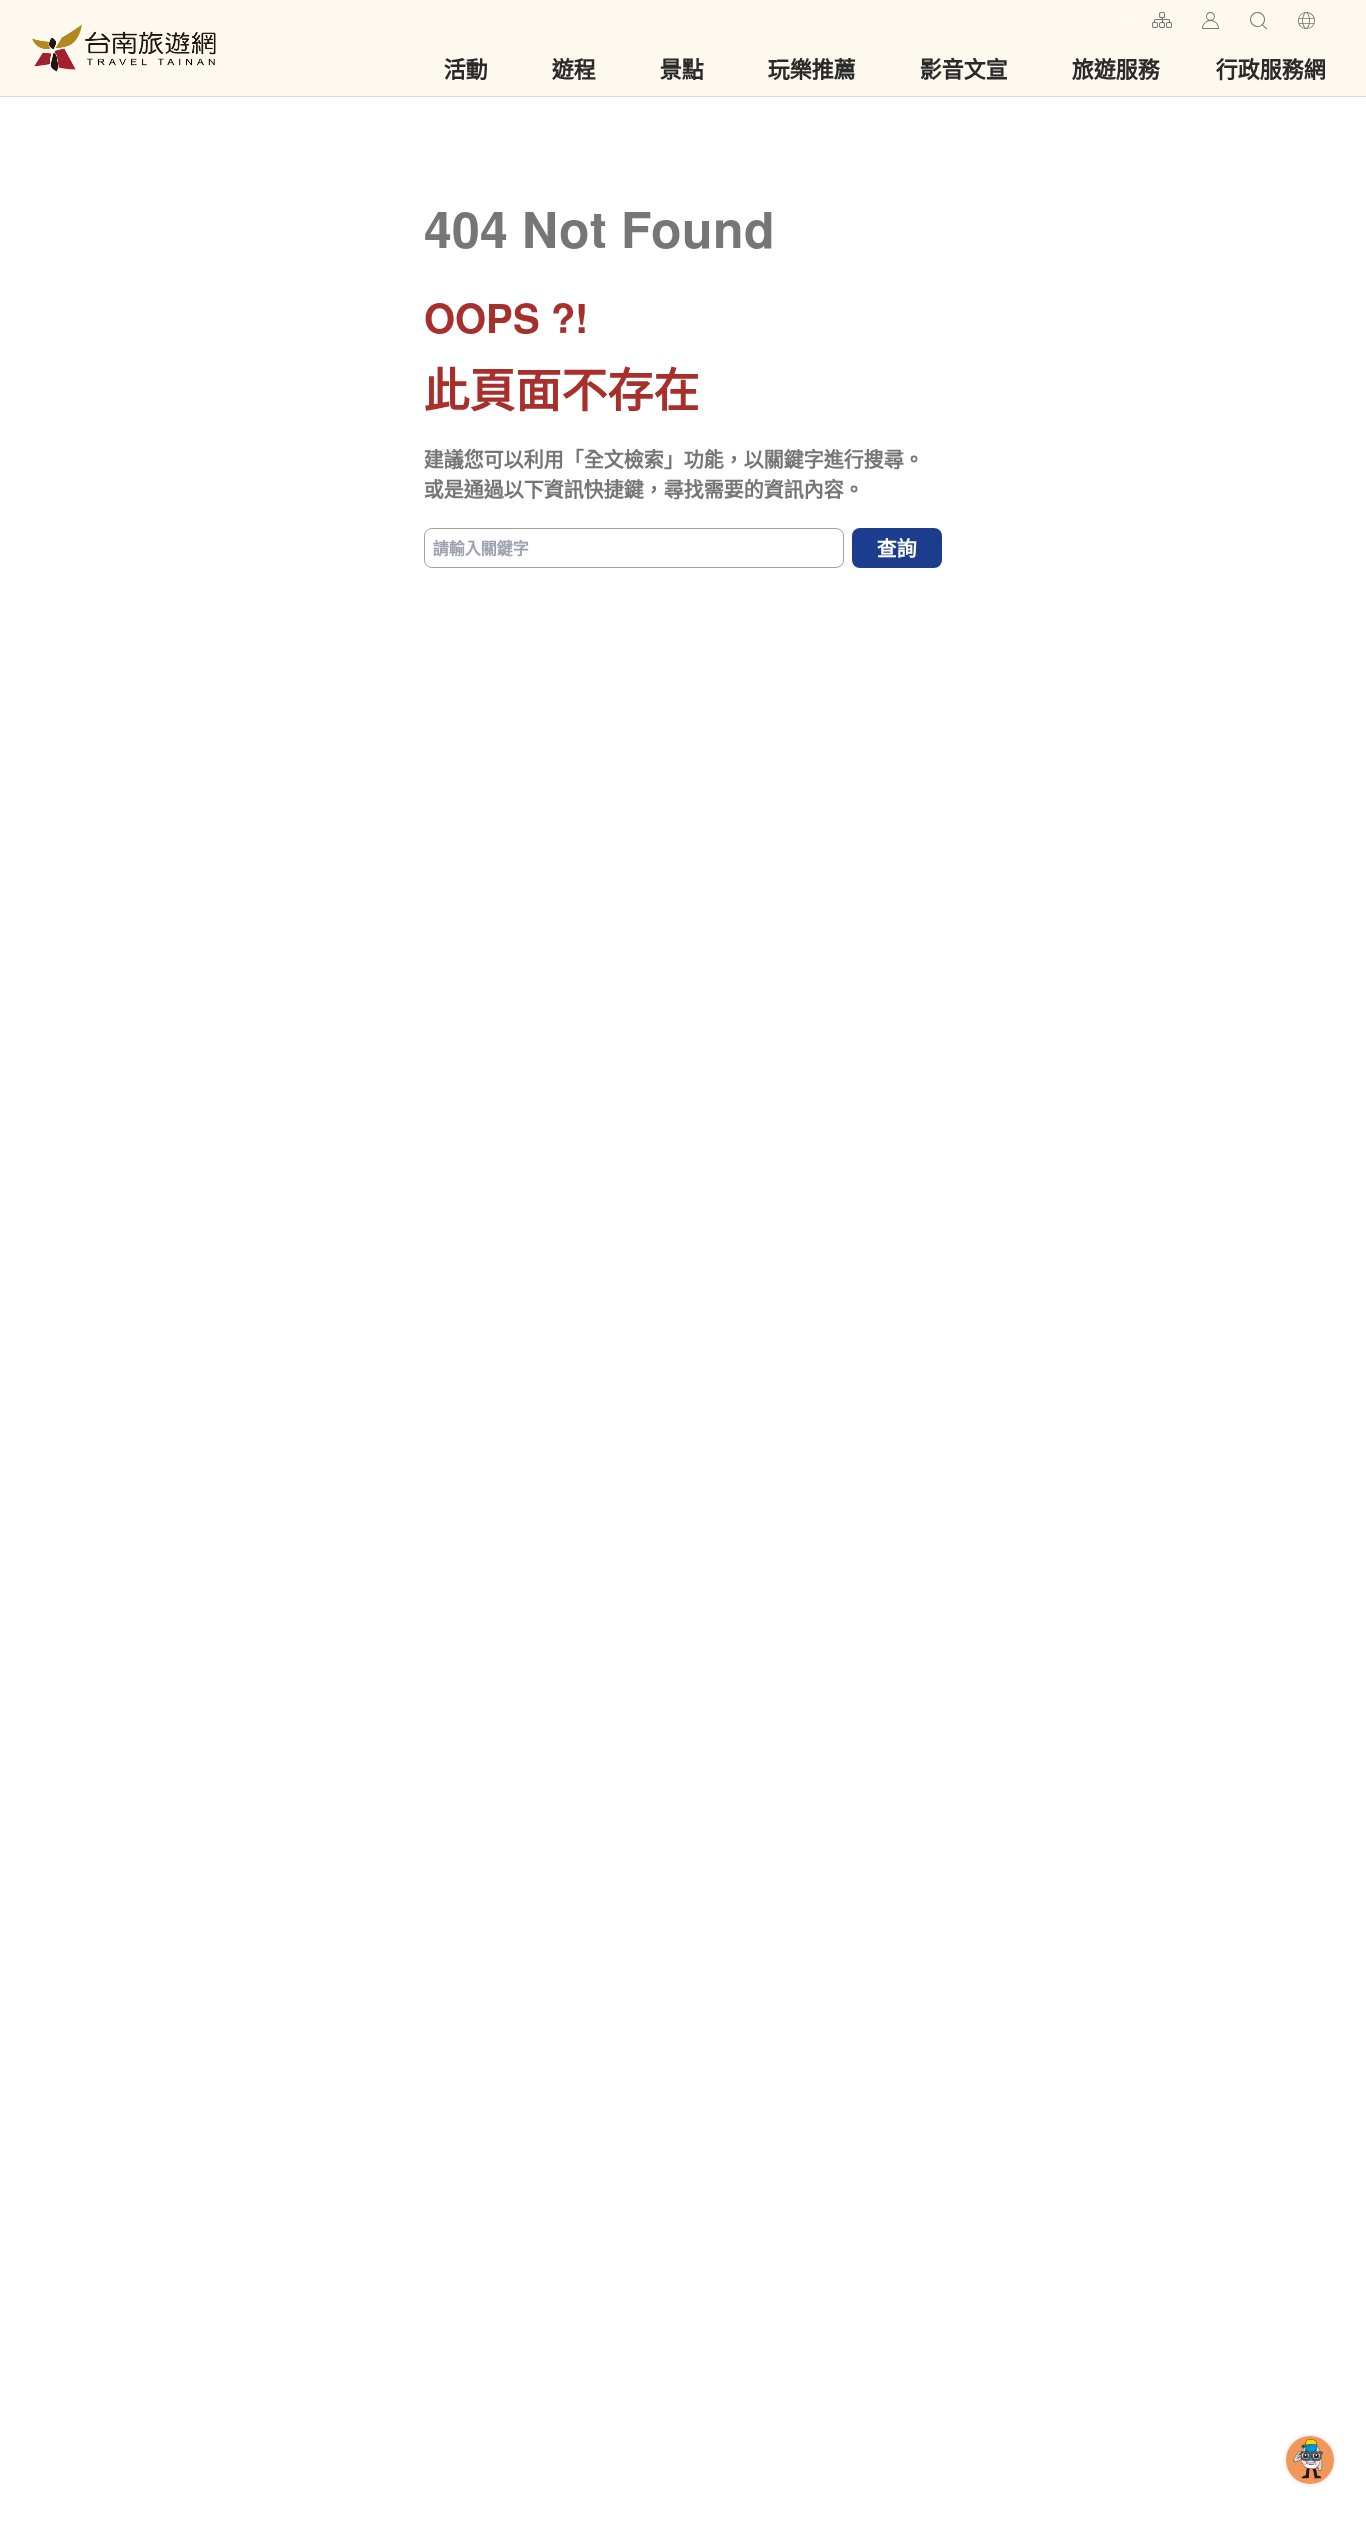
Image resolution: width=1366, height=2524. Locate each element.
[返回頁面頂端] (1310, 2492)
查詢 (897, 547)
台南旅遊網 (124, 48)
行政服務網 (1271, 68)
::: (1128, 17)
